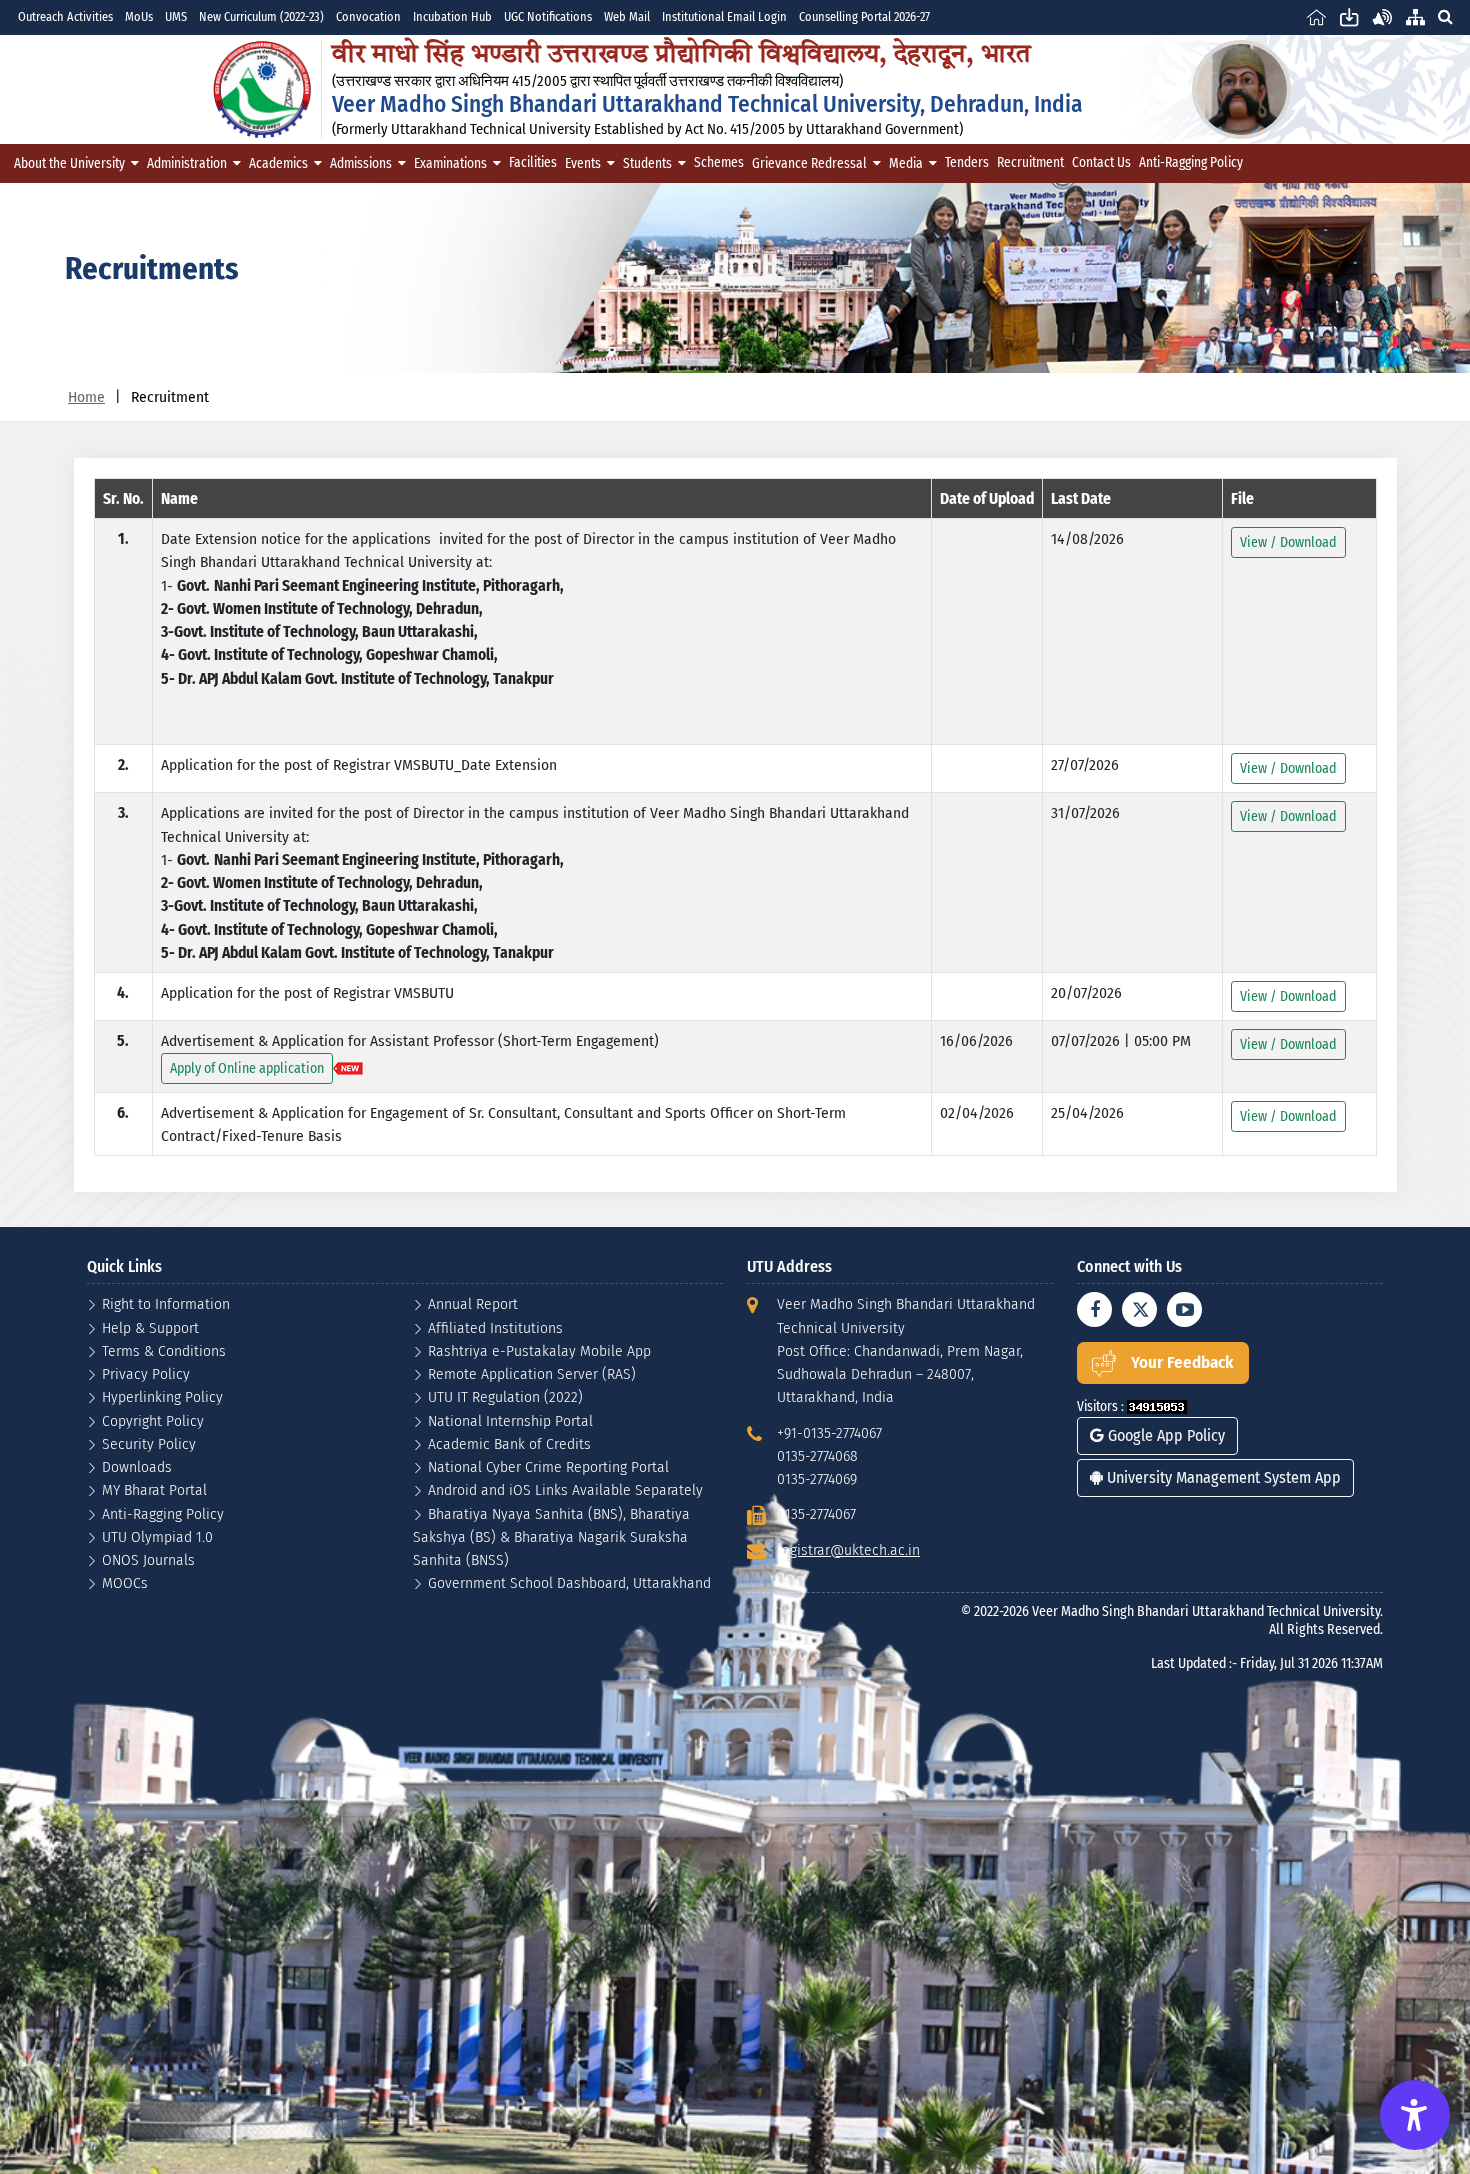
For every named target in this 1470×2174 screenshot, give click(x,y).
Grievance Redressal (809, 163)
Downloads (137, 1466)
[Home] (1316, 16)
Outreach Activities (65, 16)
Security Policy (149, 1443)
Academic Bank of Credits (509, 1443)
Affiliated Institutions (495, 1327)
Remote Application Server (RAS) (532, 1373)
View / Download (1288, 542)
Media (906, 163)
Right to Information (166, 1303)
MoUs (139, 16)
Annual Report (473, 1303)
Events (583, 163)
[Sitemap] (1415, 16)
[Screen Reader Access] (1382, 16)
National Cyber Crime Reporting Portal (548, 1466)
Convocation (368, 16)
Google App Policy (1164, 1435)
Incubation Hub (452, 16)
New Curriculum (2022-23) (261, 16)
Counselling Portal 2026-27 (864, 16)
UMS (176, 16)
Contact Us (1101, 162)
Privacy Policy (146, 1373)
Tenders (967, 162)
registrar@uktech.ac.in (848, 1549)
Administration (187, 163)
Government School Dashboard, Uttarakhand (569, 1582)
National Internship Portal (510, 1420)
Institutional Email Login (724, 16)
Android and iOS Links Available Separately (565, 1489)
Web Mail (627, 16)
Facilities (533, 162)
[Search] (1445, 16)
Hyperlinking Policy (162, 1396)
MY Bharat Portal (154, 1489)
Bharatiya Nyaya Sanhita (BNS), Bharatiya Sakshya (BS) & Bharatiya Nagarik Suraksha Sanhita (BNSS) (551, 1537)
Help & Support (150, 1327)
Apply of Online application (247, 1068)
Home (86, 396)
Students (647, 163)
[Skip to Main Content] (1349, 16)
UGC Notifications (548, 16)
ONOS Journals (148, 1559)
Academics (278, 163)
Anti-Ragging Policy (1191, 162)
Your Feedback (1182, 1362)
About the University (69, 163)
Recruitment (1030, 162)
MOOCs (125, 1582)
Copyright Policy (153, 1420)
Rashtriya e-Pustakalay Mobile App (539, 1350)
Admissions (361, 163)
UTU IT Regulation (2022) (505, 1396)
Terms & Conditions (164, 1350)
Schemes (719, 162)
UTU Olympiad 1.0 (157, 1536)
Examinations (450, 163)
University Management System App (1222, 1477)
